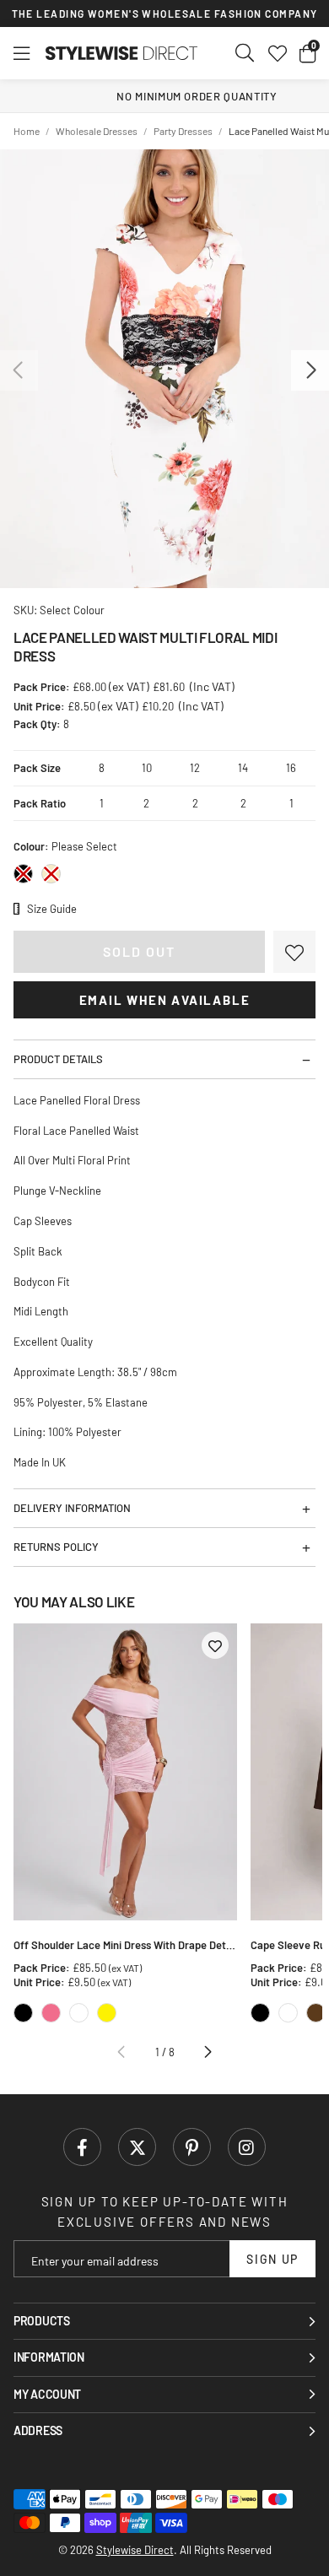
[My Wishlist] (278, 53)
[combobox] (245, 53)
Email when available (165, 1000)
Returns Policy (56, 1547)
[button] (307, 53)
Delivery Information (72, 1508)
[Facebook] (82, 2147)
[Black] (23, 874)
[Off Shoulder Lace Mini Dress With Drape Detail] (125, 1772)
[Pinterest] (192, 2147)
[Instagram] (247, 2147)
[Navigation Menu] (22, 53)
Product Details (58, 1059)
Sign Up (272, 2259)
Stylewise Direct (121, 53)
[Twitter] (137, 2147)
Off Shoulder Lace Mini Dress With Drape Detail (125, 1945)
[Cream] (51, 874)
